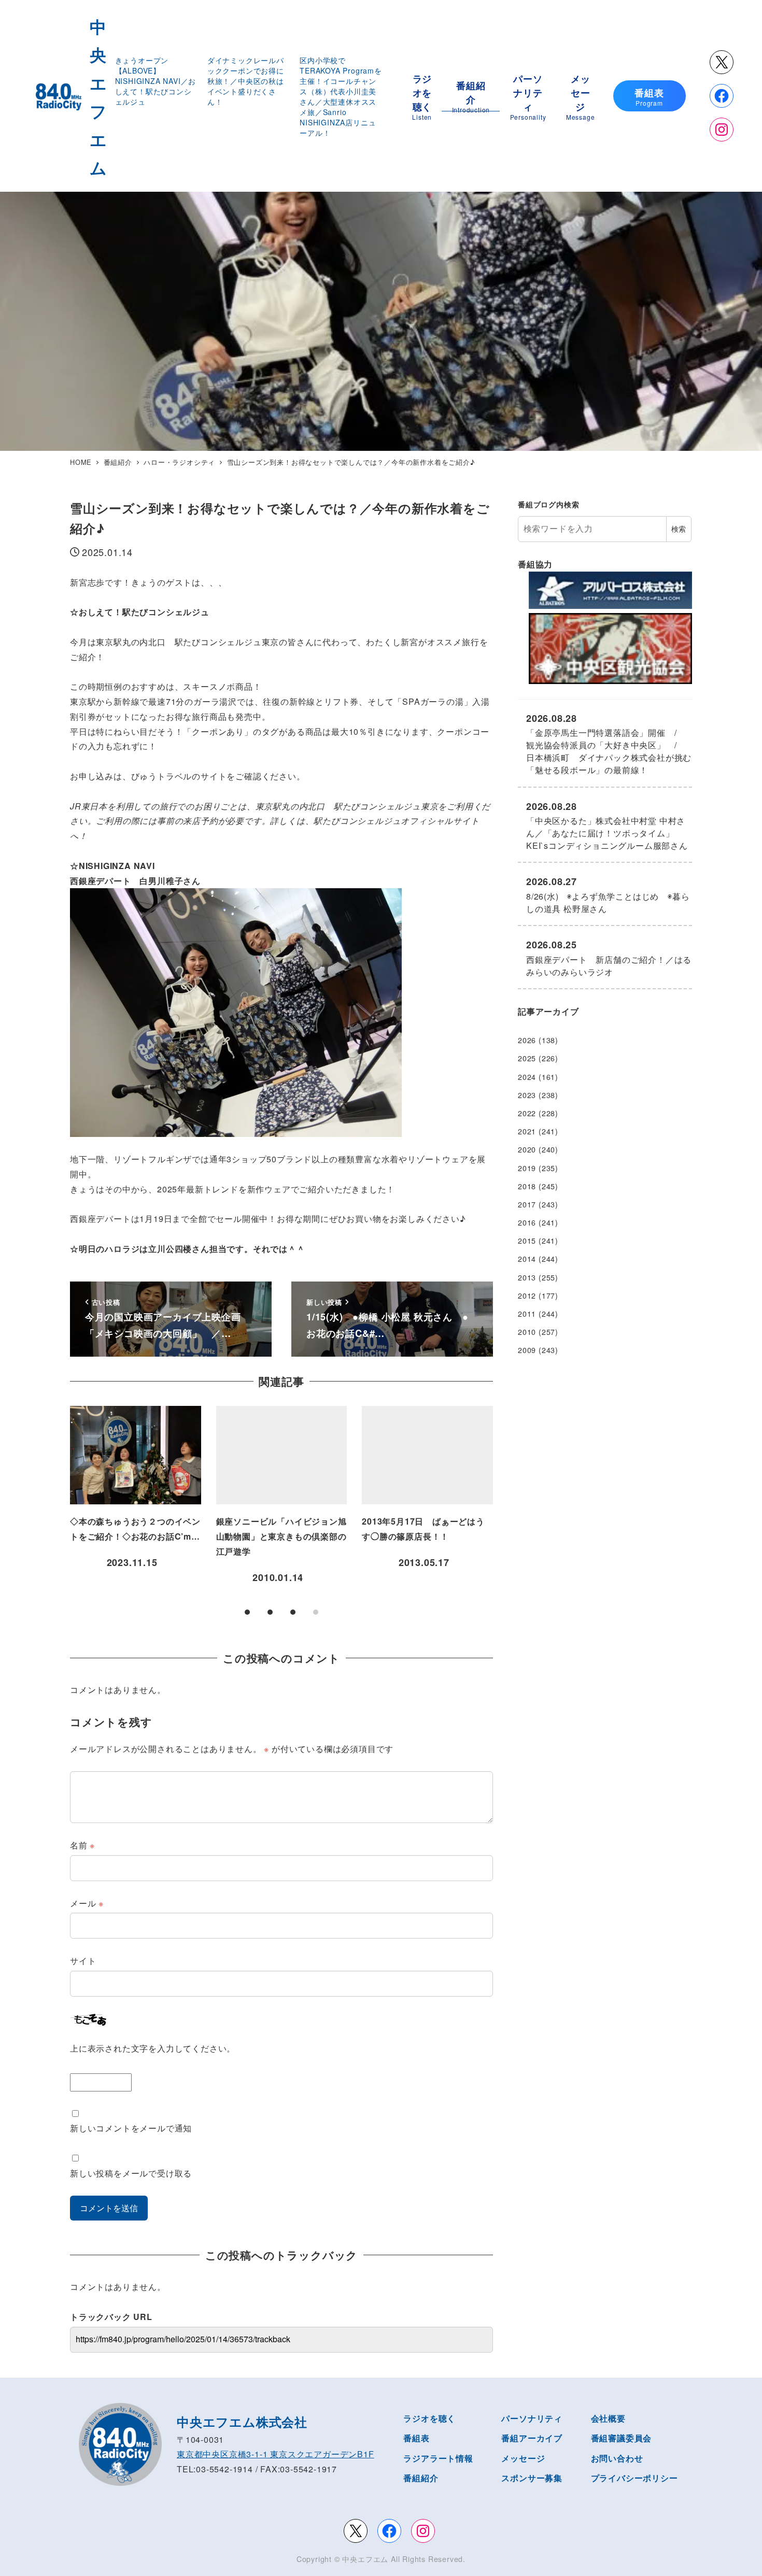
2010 (527, 1332)
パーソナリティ (532, 2418)
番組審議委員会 (622, 2438)
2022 (527, 1113)
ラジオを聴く (429, 2418)
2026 (527, 1040)
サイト (83, 1961)
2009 (527, 1350)
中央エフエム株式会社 (242, 2422)
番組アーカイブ (532, 2438)
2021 (527, 1131)
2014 (527, 1259)
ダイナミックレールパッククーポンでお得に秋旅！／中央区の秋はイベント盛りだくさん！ (246, 81)
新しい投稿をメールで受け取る (131, 2173)
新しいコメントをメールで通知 (131, 2128)
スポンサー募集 (532, 2478)
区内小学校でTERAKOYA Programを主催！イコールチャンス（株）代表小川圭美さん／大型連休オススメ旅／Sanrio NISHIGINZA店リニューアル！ (341, 96)
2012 (527, 1296)
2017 (527, 1204)
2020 (527, 1149)
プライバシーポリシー (634, 2478)
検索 (679, 529)
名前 (82, 1845)
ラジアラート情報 (438, 2458)
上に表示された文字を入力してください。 (153, 2048)
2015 (527, 1241)
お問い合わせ (617, 2458)
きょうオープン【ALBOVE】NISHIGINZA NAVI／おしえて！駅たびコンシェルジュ (156, 81)
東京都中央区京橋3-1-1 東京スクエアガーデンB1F (276, 2454)
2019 (527, 1168)
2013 (527, 1277)
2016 (527, 1222)
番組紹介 (421, 2478)
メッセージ (523, 2458)
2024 (527, 1077)
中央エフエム (365, 2559)
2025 (527, 1058)
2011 (527, 1314)
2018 (527, 1186)
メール (87, 1903)
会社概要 (608, 2418)
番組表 (416, 2438)
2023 (527, 1095)
